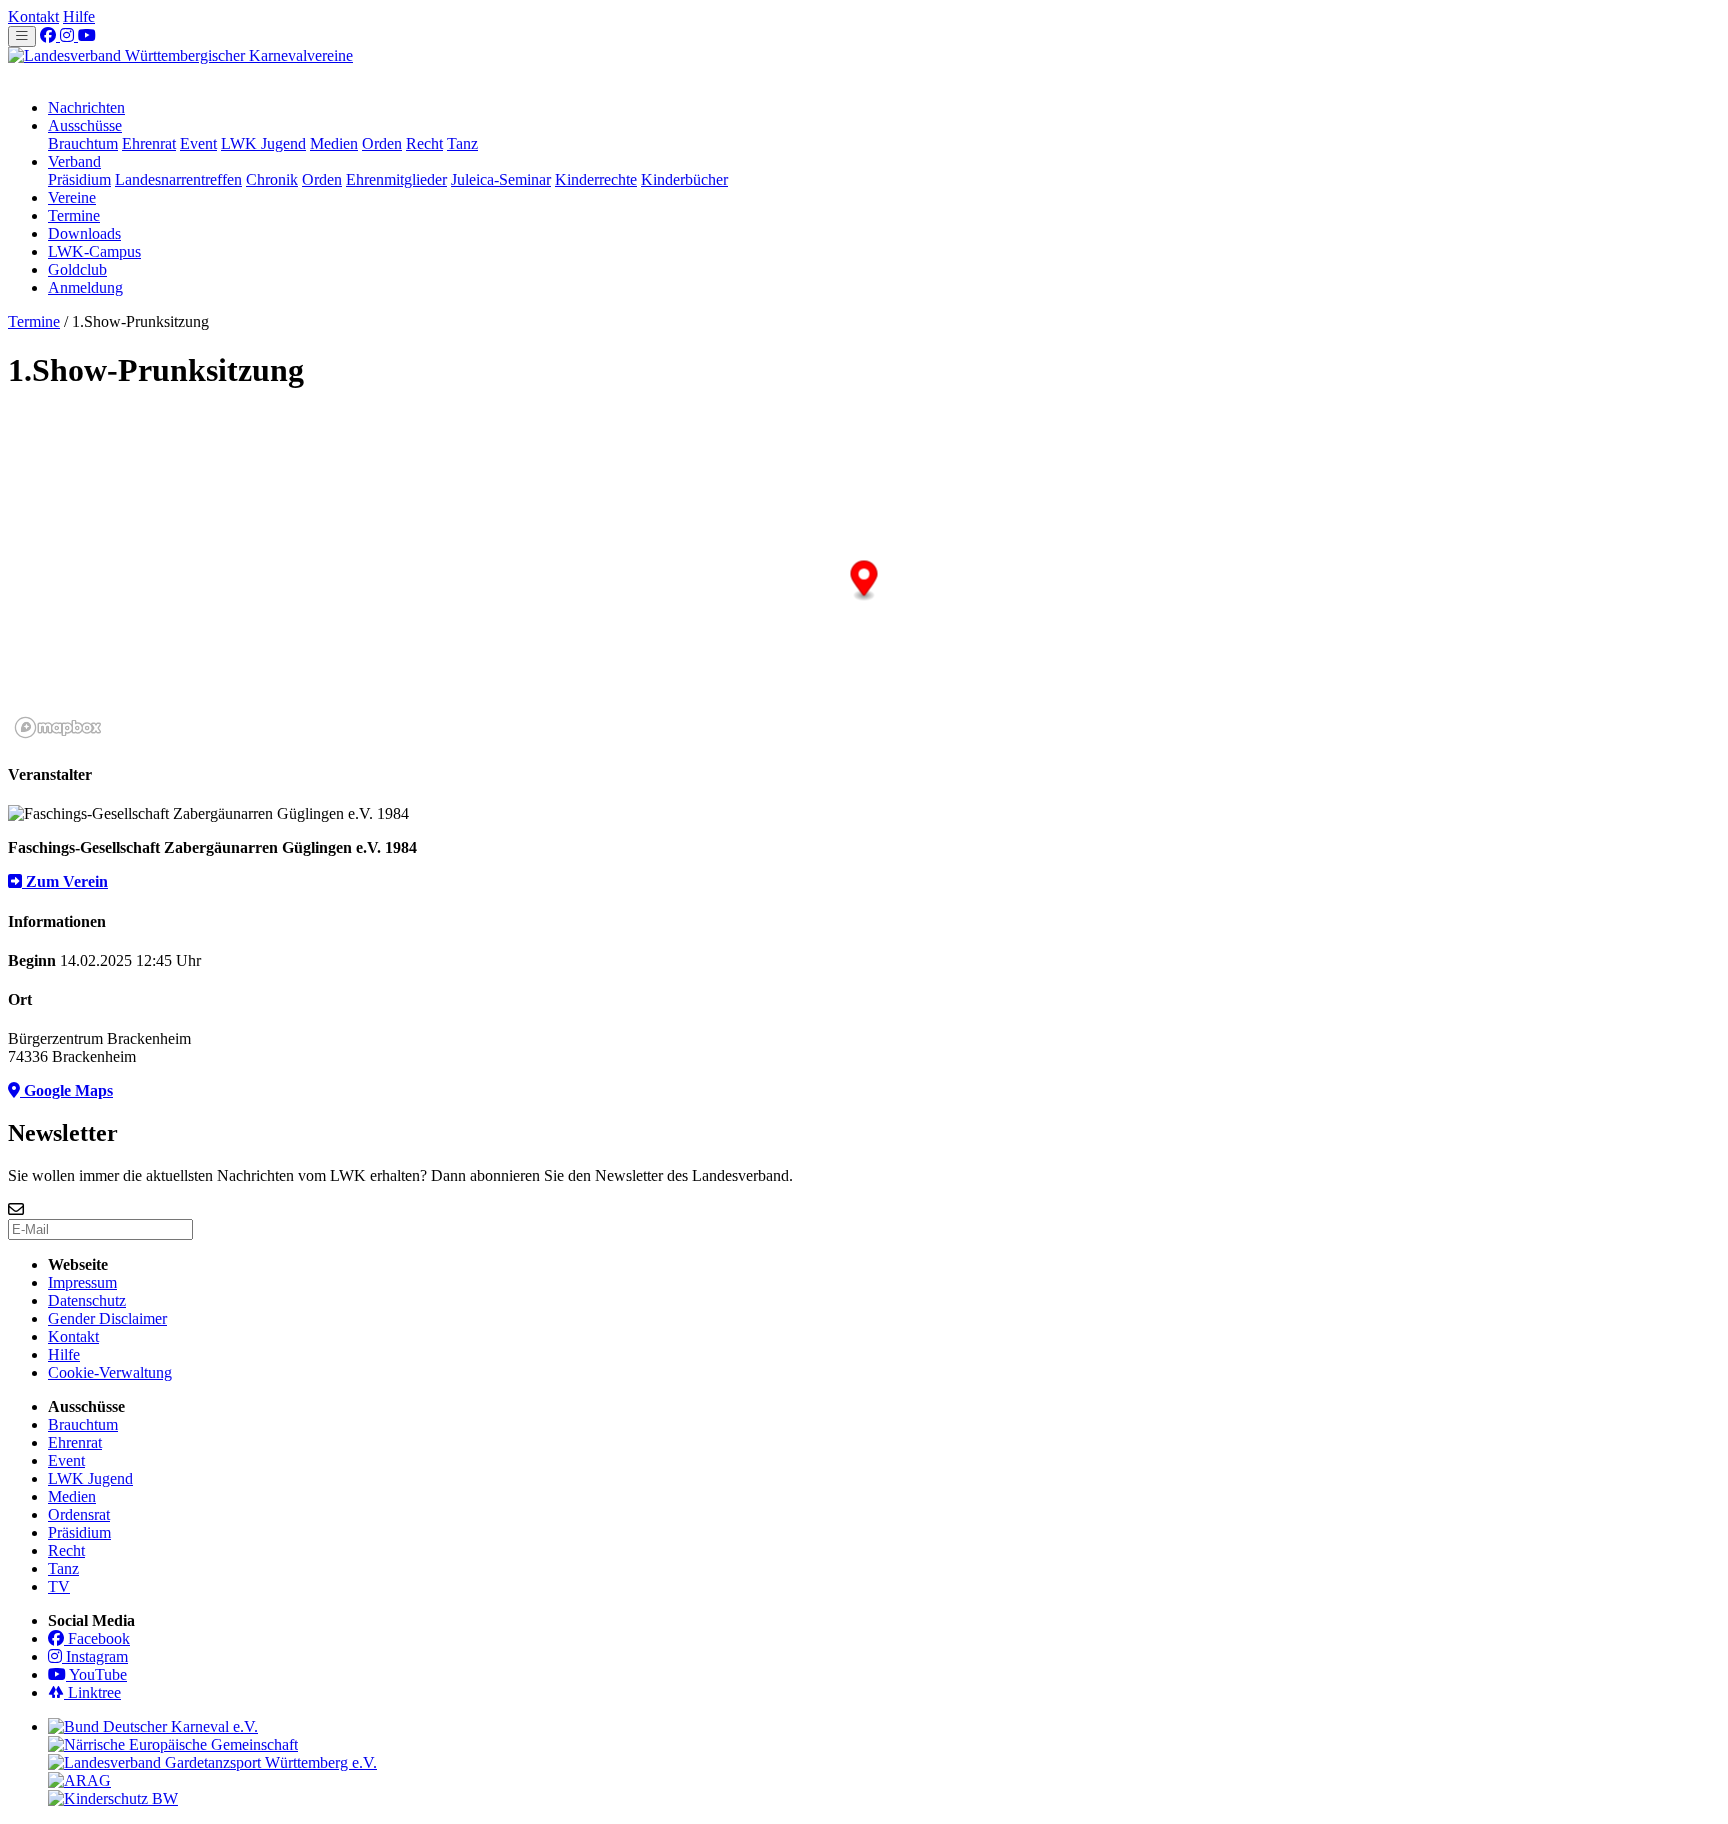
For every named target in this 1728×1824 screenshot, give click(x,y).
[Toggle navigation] (22, 36)
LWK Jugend (263, 143)
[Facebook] (50, 35)
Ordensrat (79, 1514)
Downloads (84, 233)
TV (59, 1586)
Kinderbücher (684, 179)
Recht (424, 143)
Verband (74, 161)
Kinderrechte (596, 179)
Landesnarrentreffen (178, 179)
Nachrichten (86, 107)
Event (198, 143)
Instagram (95, 1656)
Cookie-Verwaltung (110, 1372)
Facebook (97, 1638)
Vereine (72, 197)
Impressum (82, 1282)
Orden (382, 143)
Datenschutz (87, 1300)
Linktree (92, 1692)
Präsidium (79, 179)
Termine (74, 215)
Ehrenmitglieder (396, 179)
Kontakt (33, 16)
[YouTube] (87, 35)
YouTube (96, 1674)
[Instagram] (69, 35)
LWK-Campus (94, 251)
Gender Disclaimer (107, 1318)
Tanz (462, 143)
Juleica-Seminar (501, 179)
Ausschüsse (85, 125)
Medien (334, 143)
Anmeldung (85, 287)
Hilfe (79, 16)
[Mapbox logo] (58, 727)
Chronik (272, 179)
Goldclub (77, 269)
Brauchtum (83, 143)
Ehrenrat (149, 143)
